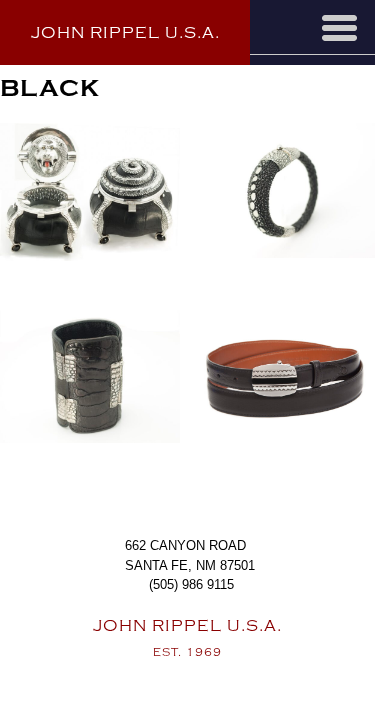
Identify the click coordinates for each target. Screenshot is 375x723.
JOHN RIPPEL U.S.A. (125, 33)
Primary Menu (339, 28)
